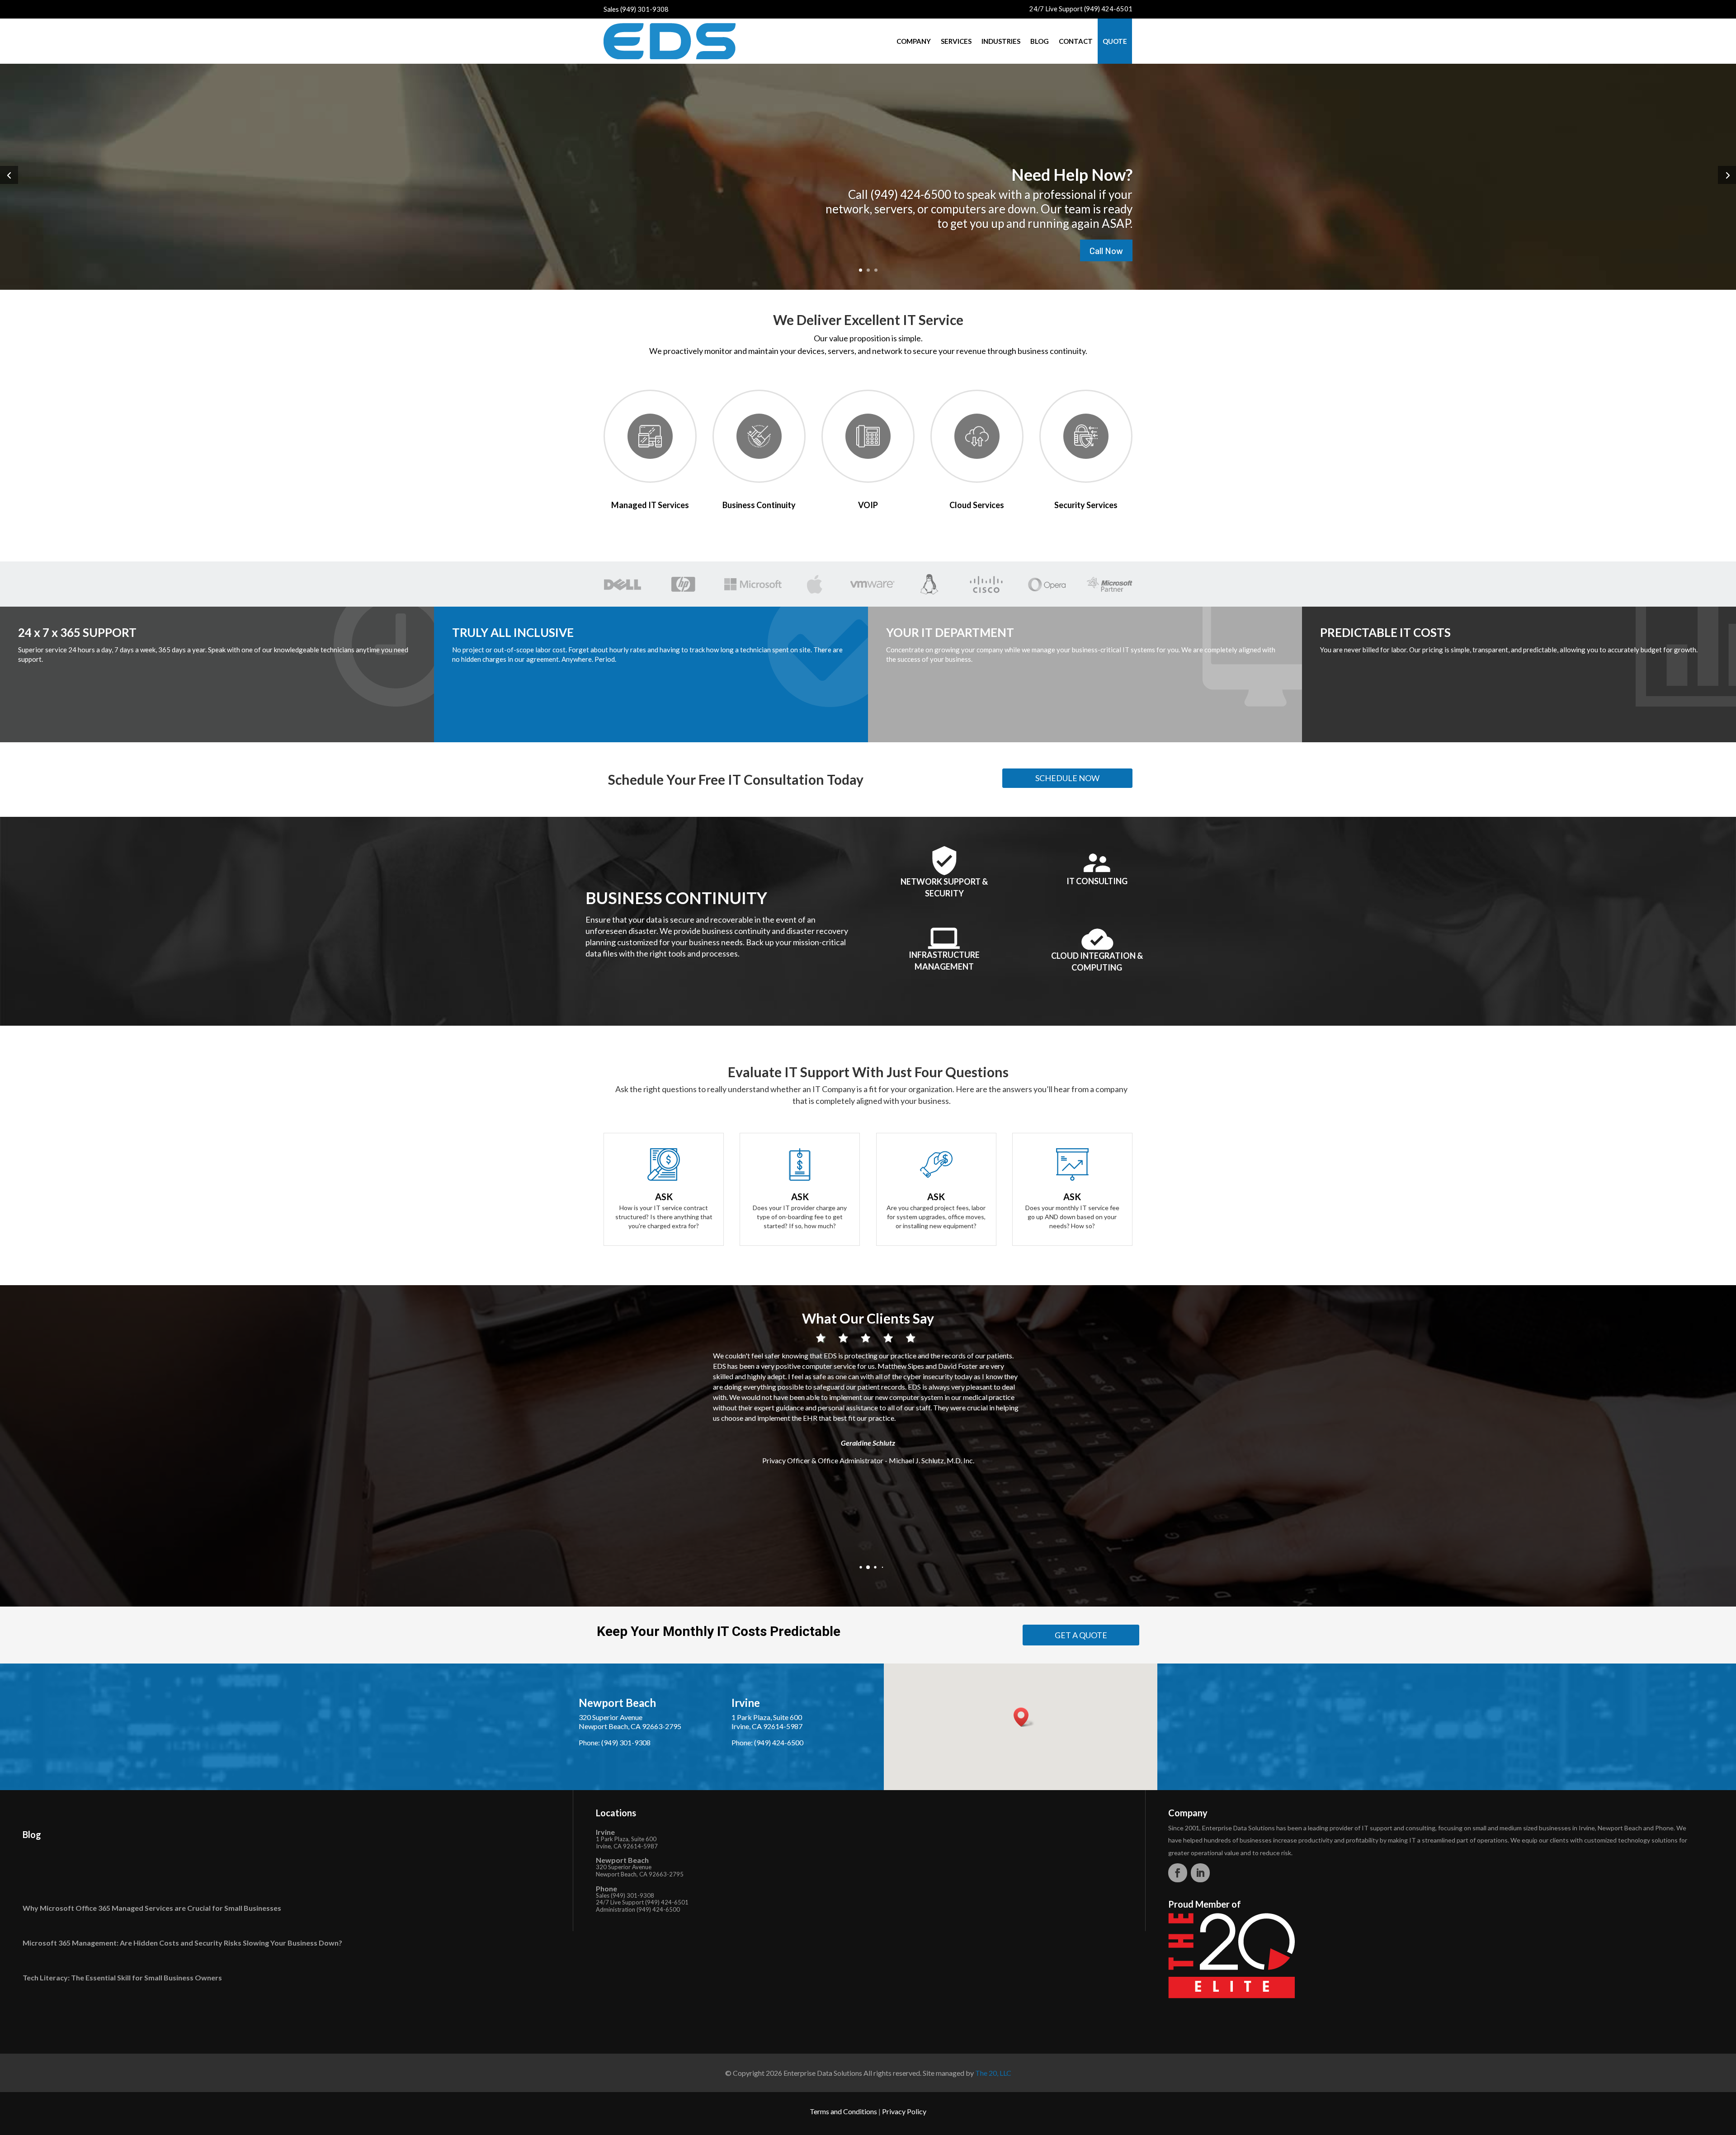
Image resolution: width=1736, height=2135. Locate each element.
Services (956, 41)
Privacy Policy (904, 2111)
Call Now (1106, 250)
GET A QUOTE (1081, 1635)
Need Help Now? (1072, 174)
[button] (854, 1567)
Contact (1076, 41)
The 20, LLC (993, 2073)
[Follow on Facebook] (1178, 1873)
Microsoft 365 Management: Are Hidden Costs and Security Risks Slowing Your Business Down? (182, 1943)
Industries (1001, 41)
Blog (1040, 41)
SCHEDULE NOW (1067, 778)
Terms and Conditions (843, 2111)
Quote (1115, 41)
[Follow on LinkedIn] (1200, 1873)
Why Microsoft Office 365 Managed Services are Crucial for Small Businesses (152, 1908)
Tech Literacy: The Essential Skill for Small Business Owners (122, 1977)
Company (914, 41)
